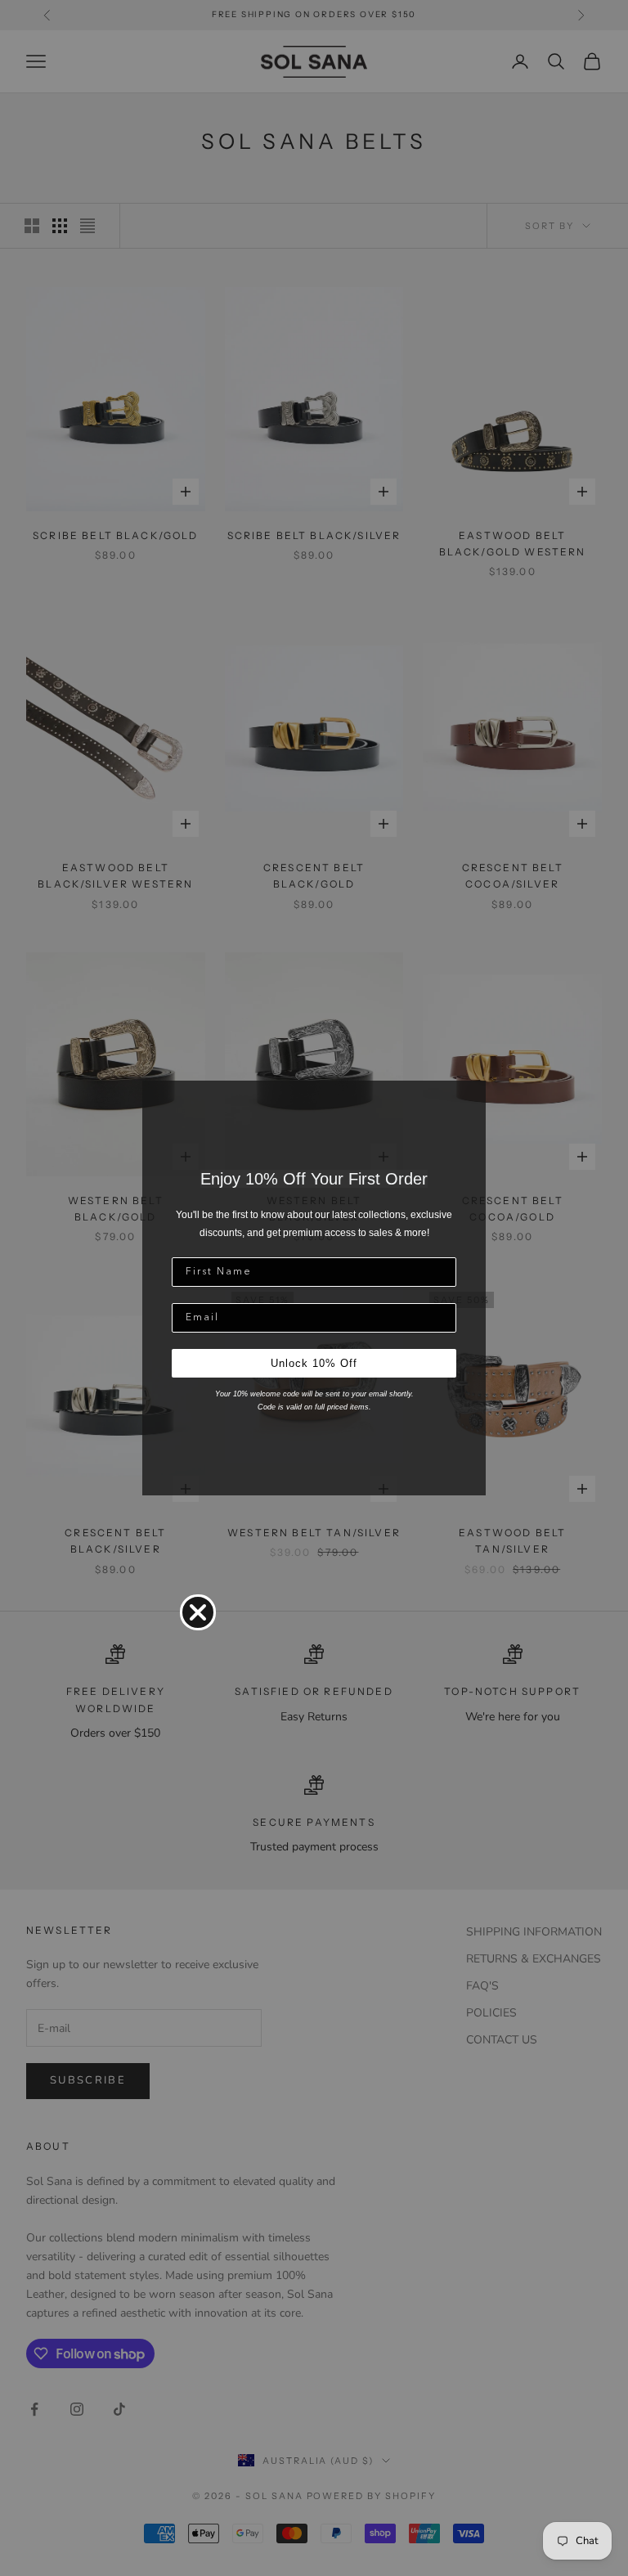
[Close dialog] (198, 1612)
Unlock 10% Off (314, 1363)
